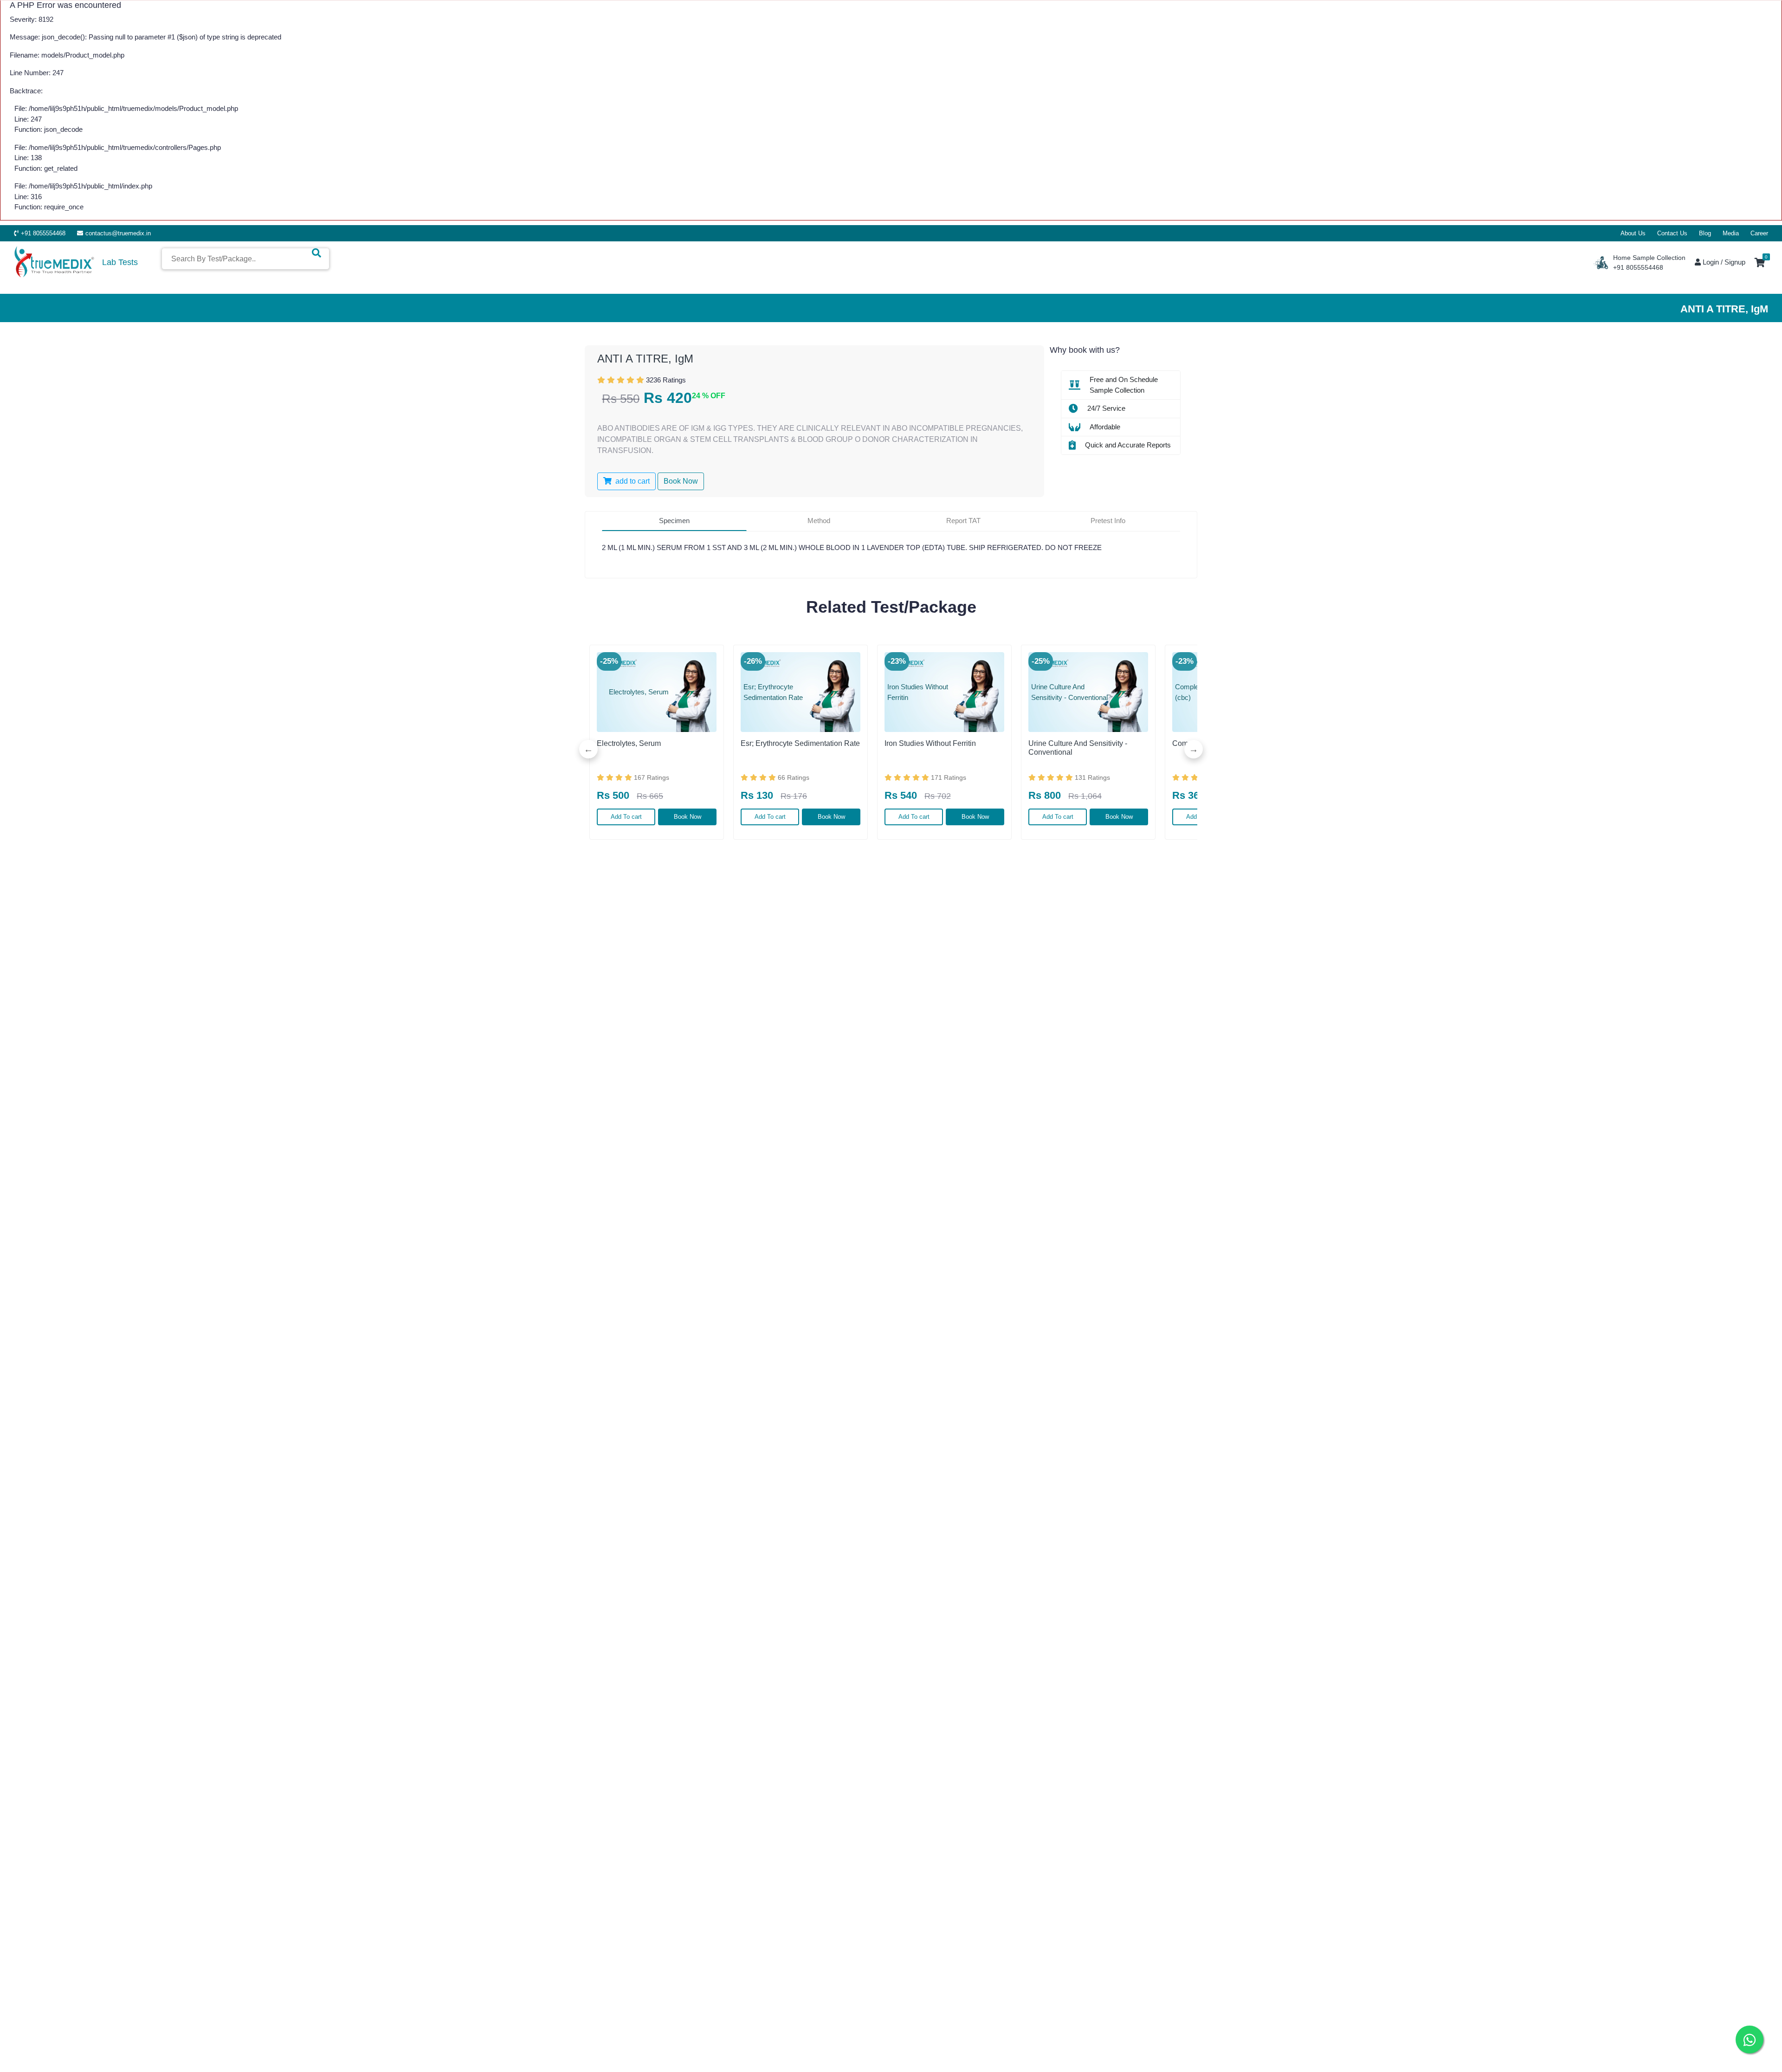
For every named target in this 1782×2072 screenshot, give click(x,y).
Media (1731, 233)
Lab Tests (120, 262)
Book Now (688, 817)
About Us (1633, 233)
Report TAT (963, 521)
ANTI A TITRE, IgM (645, 359)
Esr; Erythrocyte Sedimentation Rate (800, 743)
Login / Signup (1723, 262)
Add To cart (626, 817)
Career (1759, 233)
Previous (588, 749)
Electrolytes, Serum (629, 743)
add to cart (632, 481)
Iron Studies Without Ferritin (930, 743)
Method (819, 521)
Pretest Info (1108, 521)
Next (1194, 749)
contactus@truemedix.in (118, 233)
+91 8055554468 (43, 233)
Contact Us (1672, 233)
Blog (1705, 233)
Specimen (674, 521)
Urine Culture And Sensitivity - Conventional (1078, 748)
